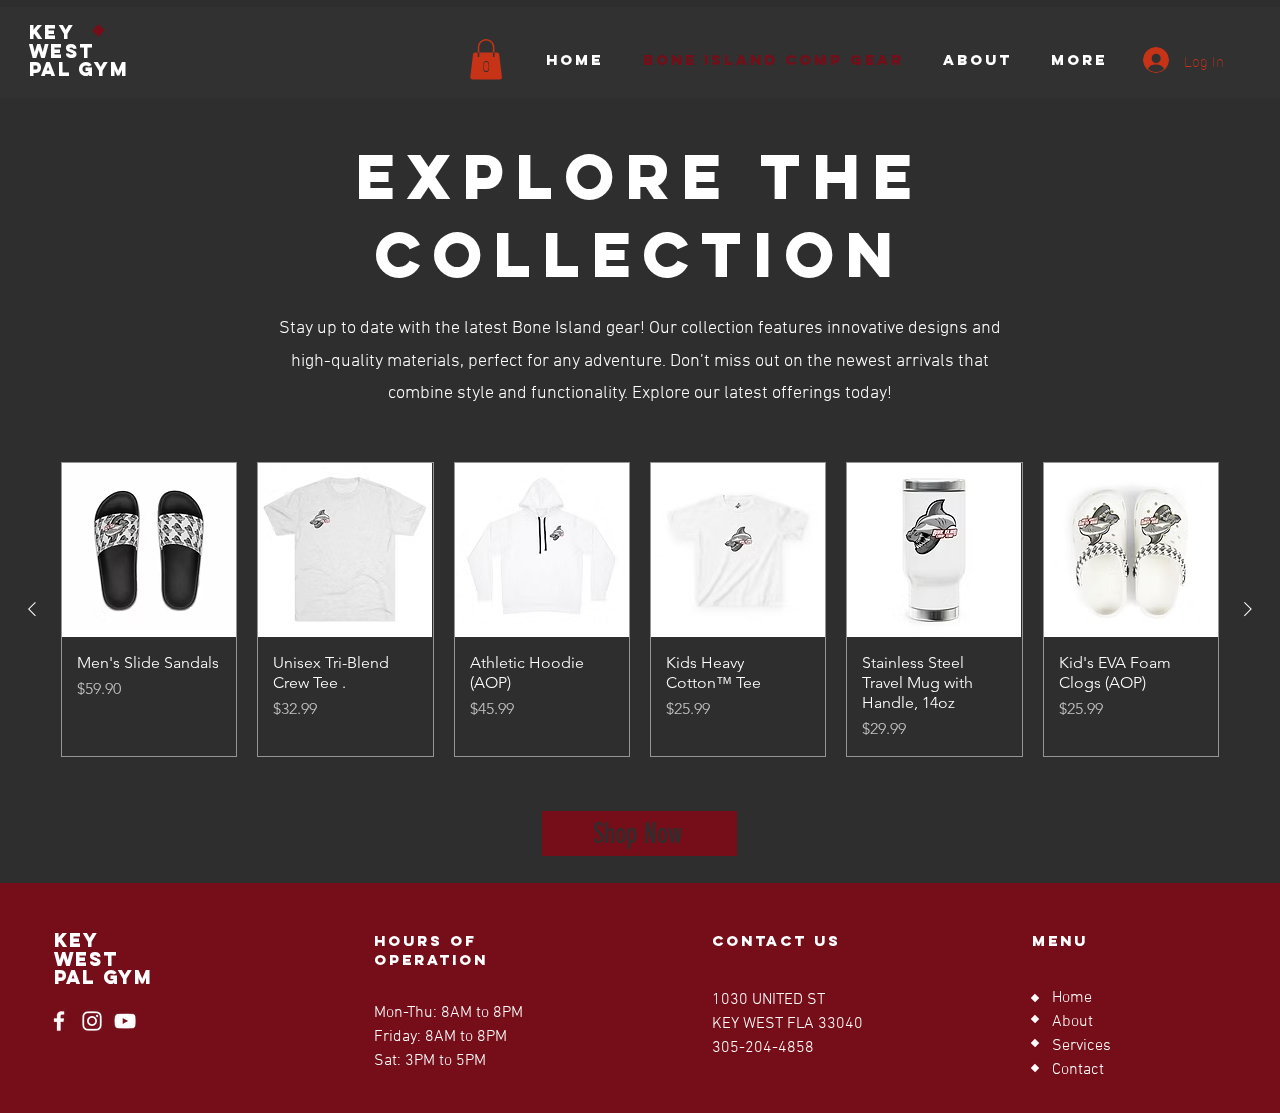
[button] (486, 59)
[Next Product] (1248, 609)
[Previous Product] (32, 609)
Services (1081, 1046)
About (1072, 1022)
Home (1072, 998)
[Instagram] (92, 1021)
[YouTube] (125, 1021)
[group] (640, 609)
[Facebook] (59, 1021)
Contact (1078, 1070)
